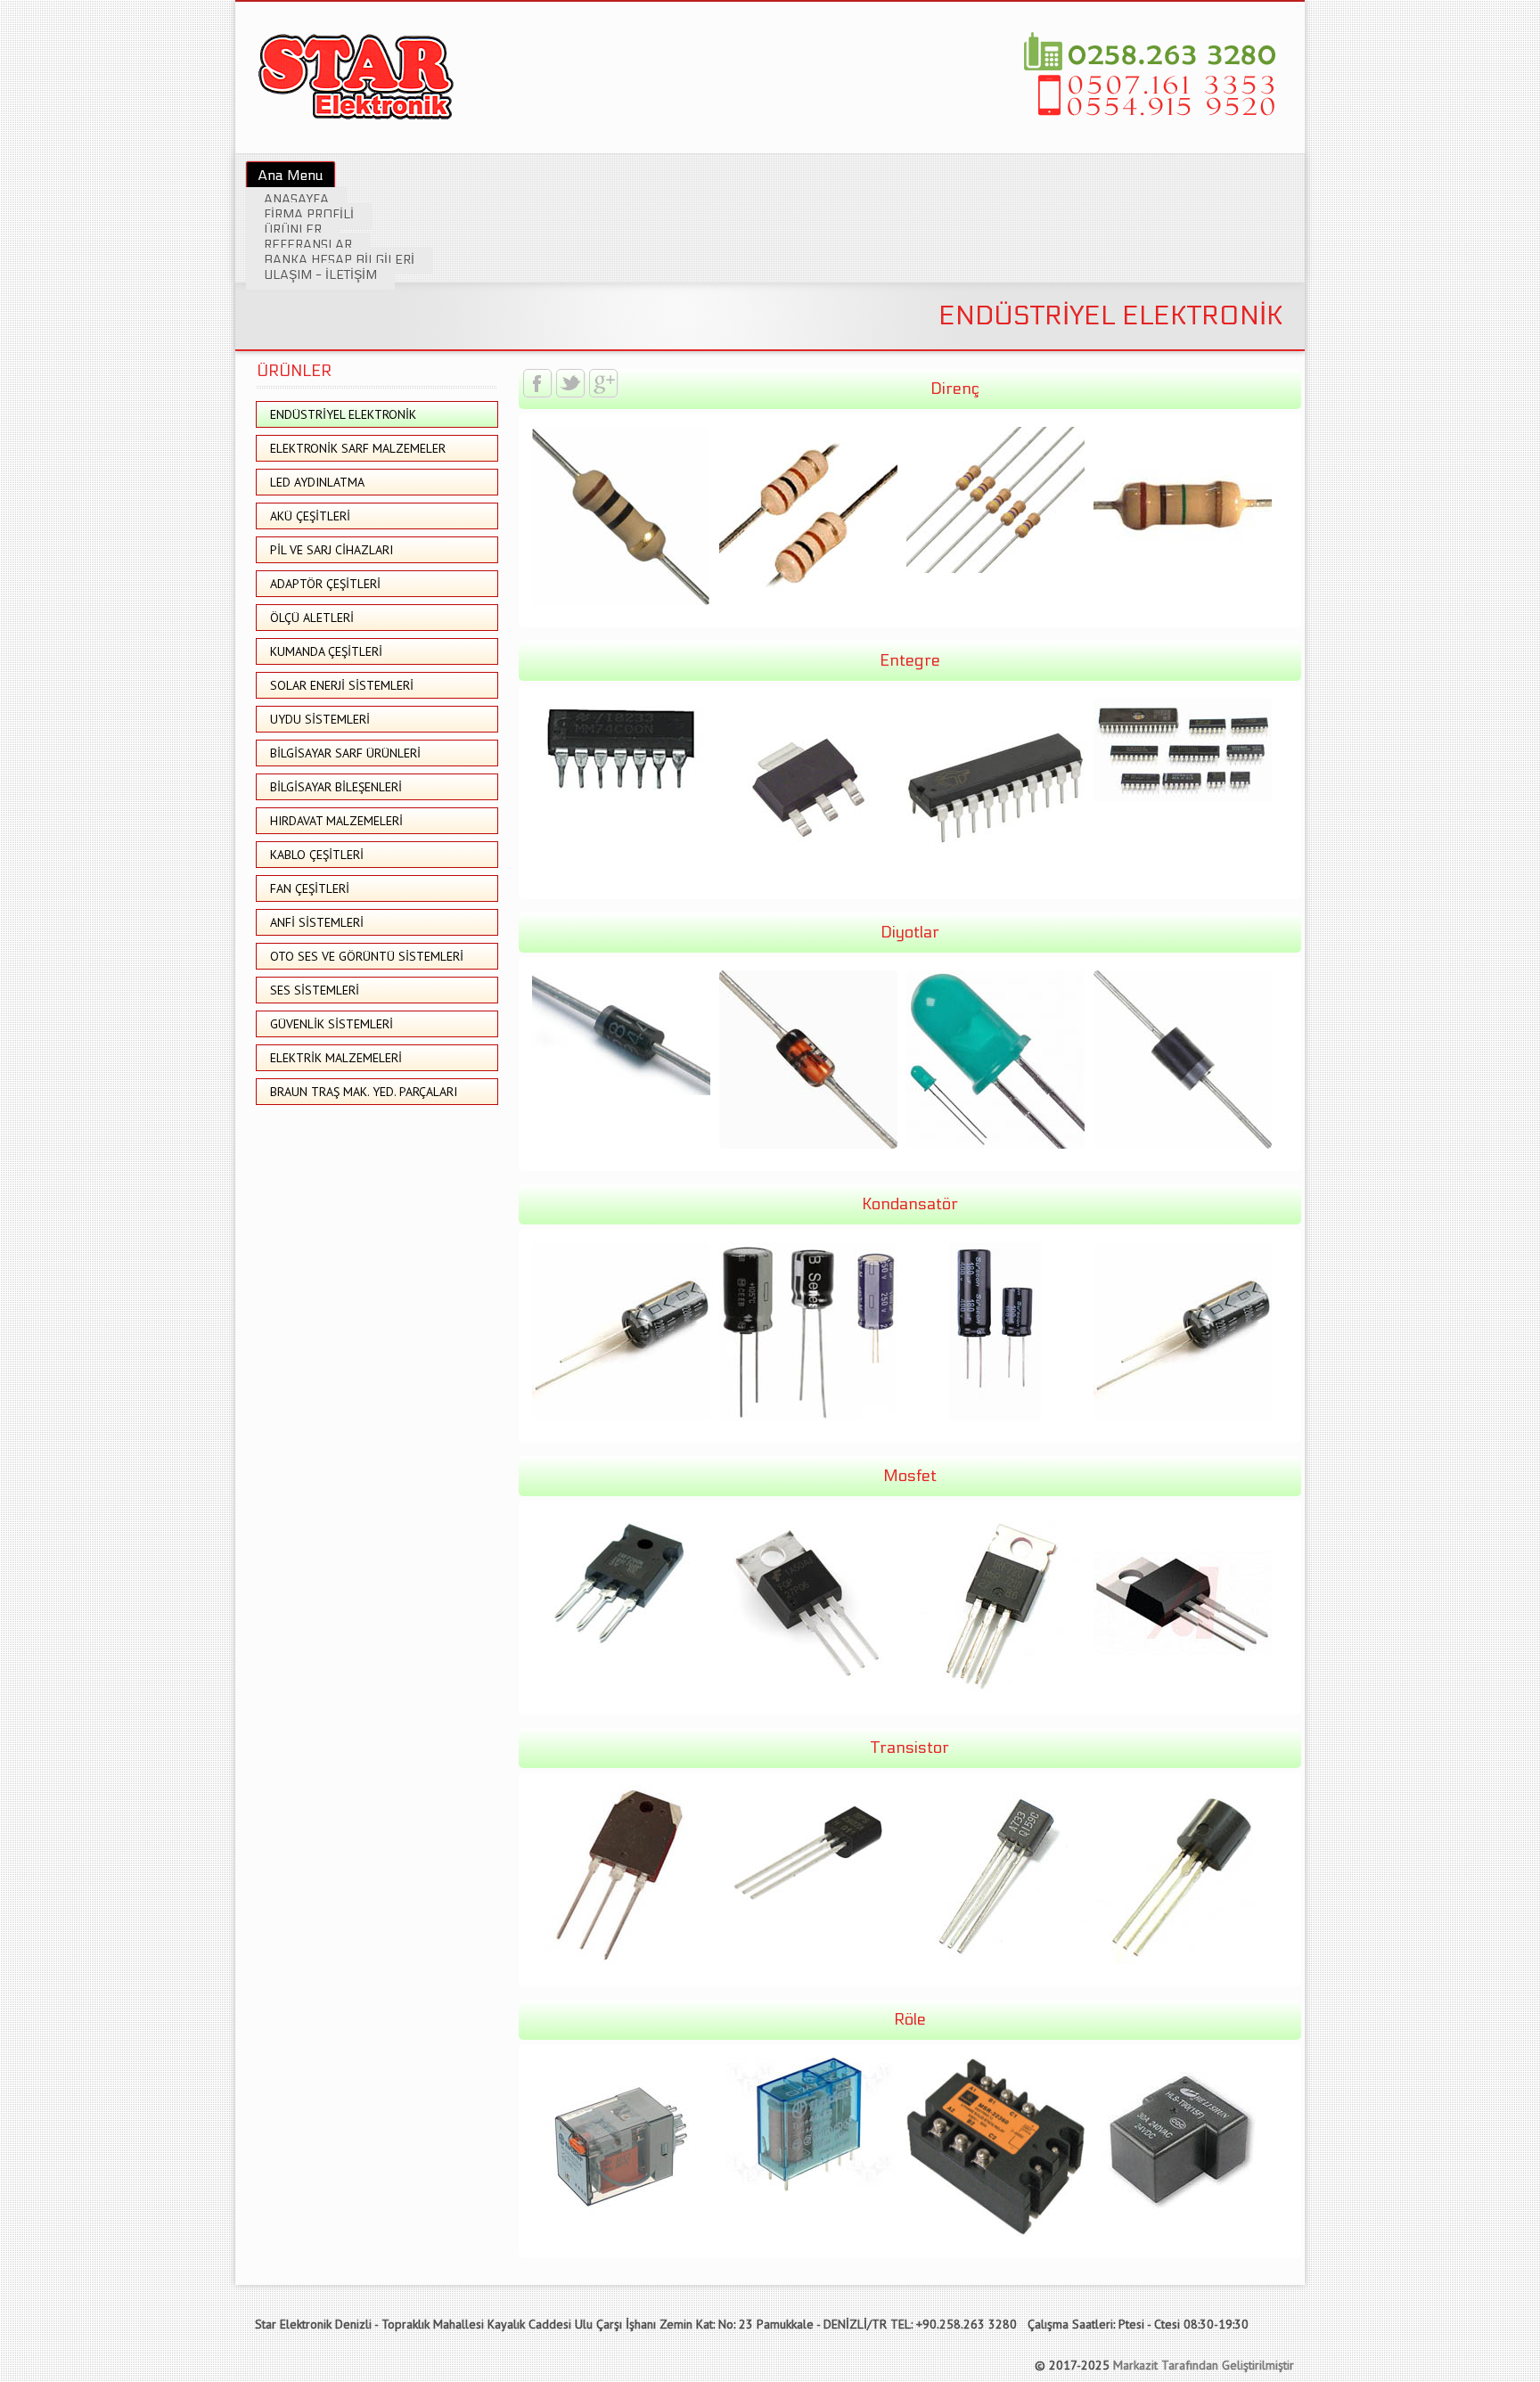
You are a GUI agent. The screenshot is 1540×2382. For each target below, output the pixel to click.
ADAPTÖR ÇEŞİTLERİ (325, 584)
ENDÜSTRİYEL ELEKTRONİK (343, 414)
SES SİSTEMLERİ (315, 990)
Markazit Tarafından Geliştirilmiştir (1204, 2365)
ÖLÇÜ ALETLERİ (312, 618)
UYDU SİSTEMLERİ (320, 719)
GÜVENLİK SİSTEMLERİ (332, 1024)
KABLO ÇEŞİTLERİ (317, 855)
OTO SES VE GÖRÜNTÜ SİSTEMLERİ (367, 956)
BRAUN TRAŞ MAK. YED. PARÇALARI (364, 1092)
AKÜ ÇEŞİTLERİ (310, 516)
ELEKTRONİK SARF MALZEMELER (358, 448)
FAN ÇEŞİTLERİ (310, 888)
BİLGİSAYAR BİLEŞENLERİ (336, 787)
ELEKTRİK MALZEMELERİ (336, 1058)
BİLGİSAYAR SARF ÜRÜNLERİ (345, 753)
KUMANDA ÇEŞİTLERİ (326, 651)
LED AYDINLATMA (317, 482)
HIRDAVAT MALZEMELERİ (336, 821)
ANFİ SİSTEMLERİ (317, 922)
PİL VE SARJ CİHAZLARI (332, 550)
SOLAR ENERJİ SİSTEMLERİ (342, 685)
